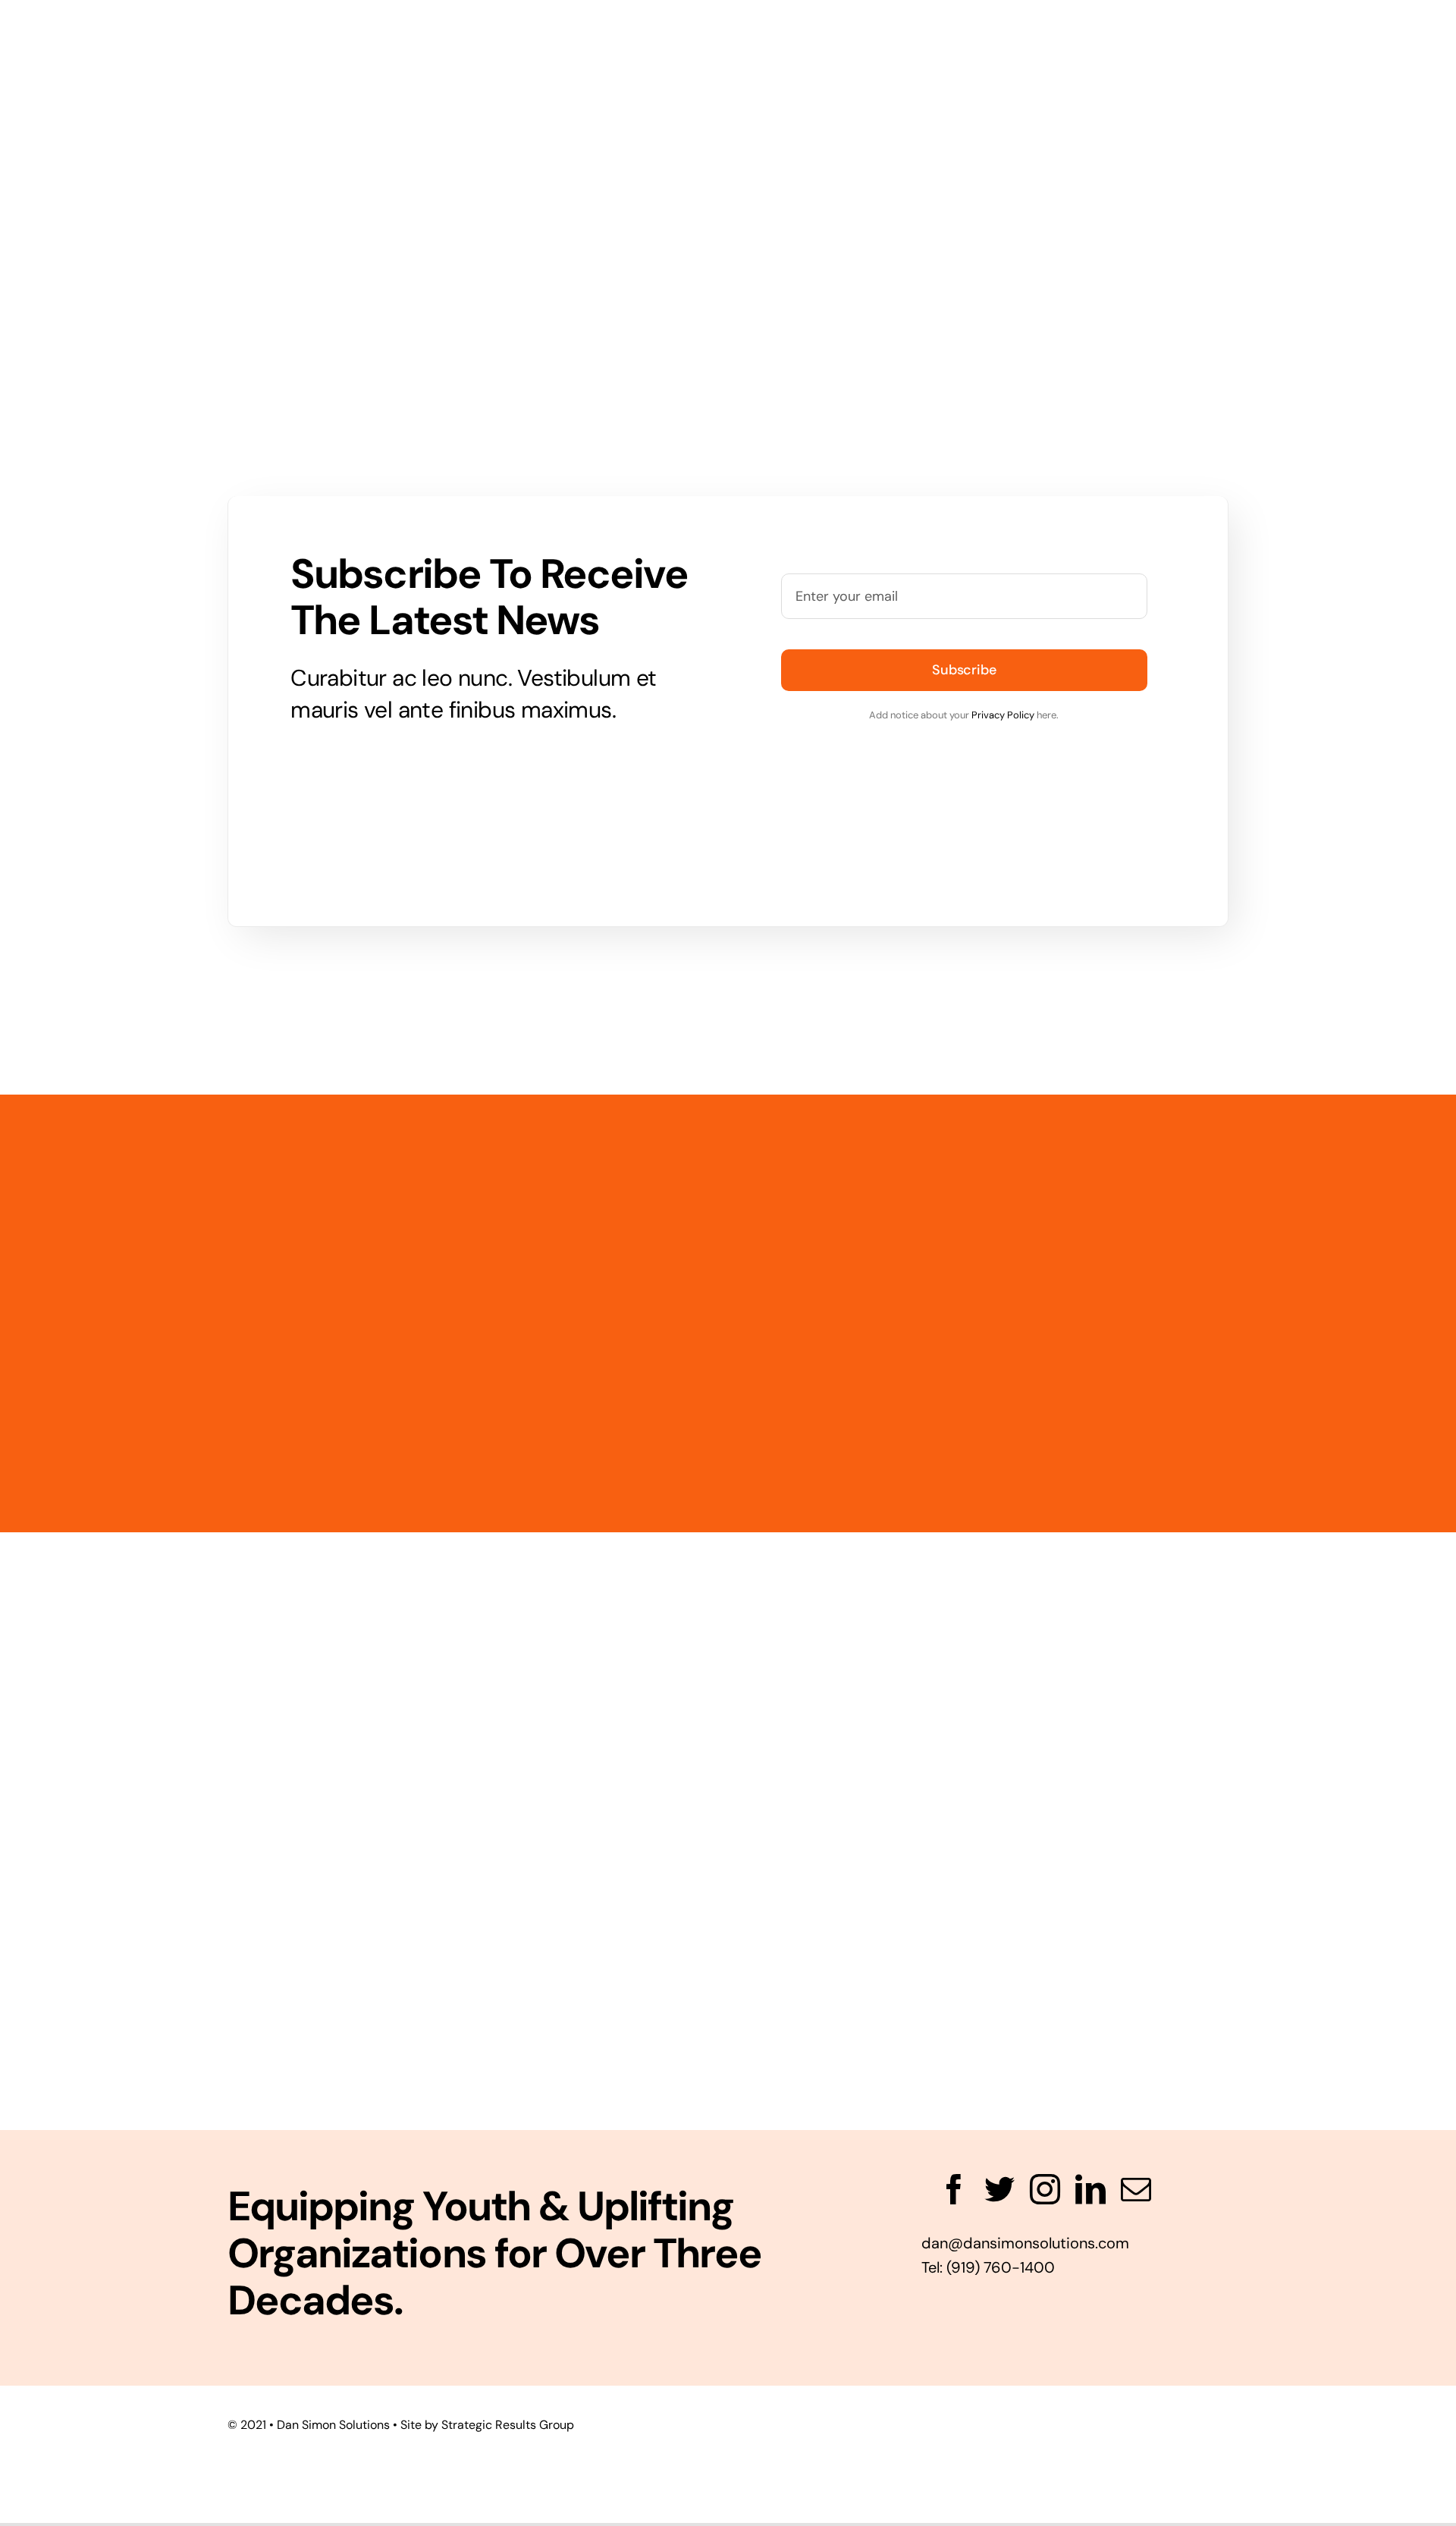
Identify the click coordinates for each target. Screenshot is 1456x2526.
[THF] (1313, 1581)
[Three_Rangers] (1313, 1789)
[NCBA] (143, 1796)
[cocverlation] (143, 2002)
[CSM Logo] (1021, 1955)
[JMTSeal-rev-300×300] (728, 1934)
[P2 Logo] (1021, 1624)
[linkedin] (1090, 2189)
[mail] (1136, 2189)
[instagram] (1045, 2189)
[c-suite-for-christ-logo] (1313, 1983)
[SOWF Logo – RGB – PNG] (728, 1779)
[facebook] (954, 2189)
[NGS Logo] (435, 1786)
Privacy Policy (1003, 715)
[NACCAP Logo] (435, 1629)
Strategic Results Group (508, 2425)
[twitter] (999, 2189)
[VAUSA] (1021, 1764)
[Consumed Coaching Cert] (728, 1581)
